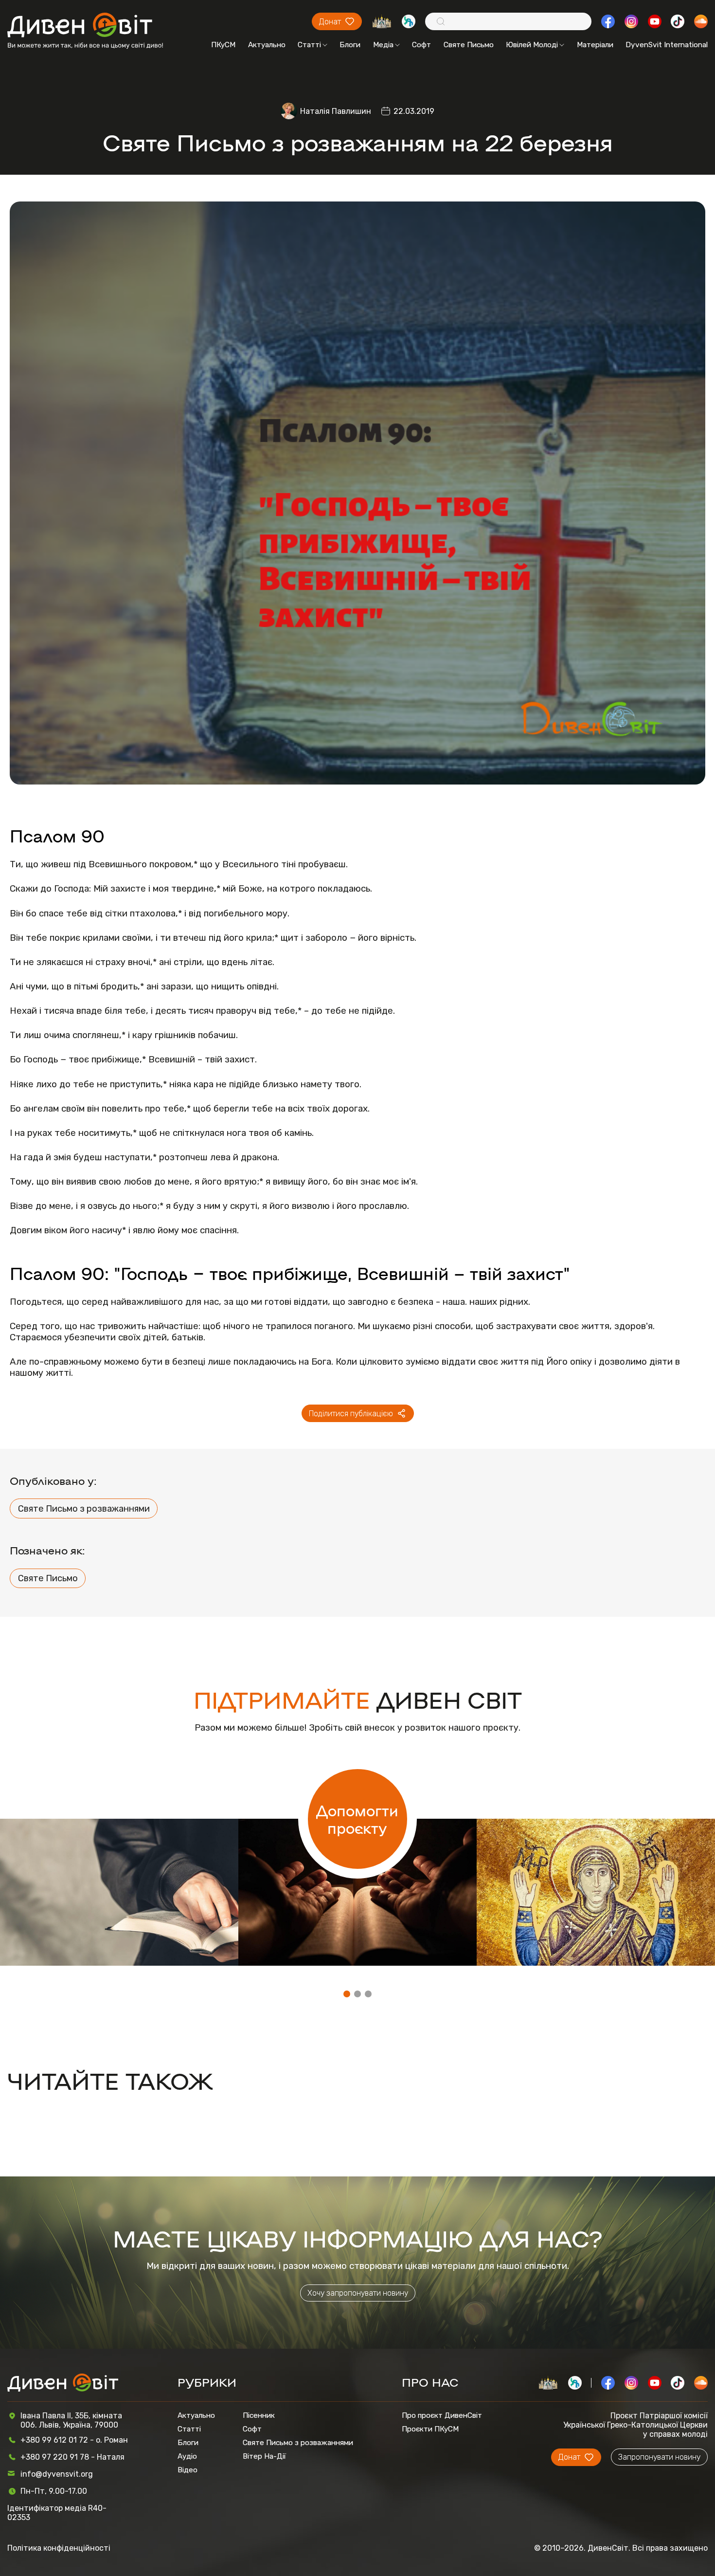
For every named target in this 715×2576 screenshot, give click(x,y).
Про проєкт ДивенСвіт (442, 2415)
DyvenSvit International (667, 45)
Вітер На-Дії (264, 2456)
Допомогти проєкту (357, 1819)
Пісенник (259, 2415)
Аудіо (187, 2456)
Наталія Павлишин (336, 111)
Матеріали (595, 45)
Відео (188, 2470)
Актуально (267, 45)
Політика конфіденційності (59, 2548)
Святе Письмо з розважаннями (84, 1509)
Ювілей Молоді (532, 45)
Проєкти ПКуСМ (430, 2429)
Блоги (350, 45)
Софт (421, 45)
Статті (309, 45)
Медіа (383, 45)
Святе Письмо (469, 45)
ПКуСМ (223, 45)
